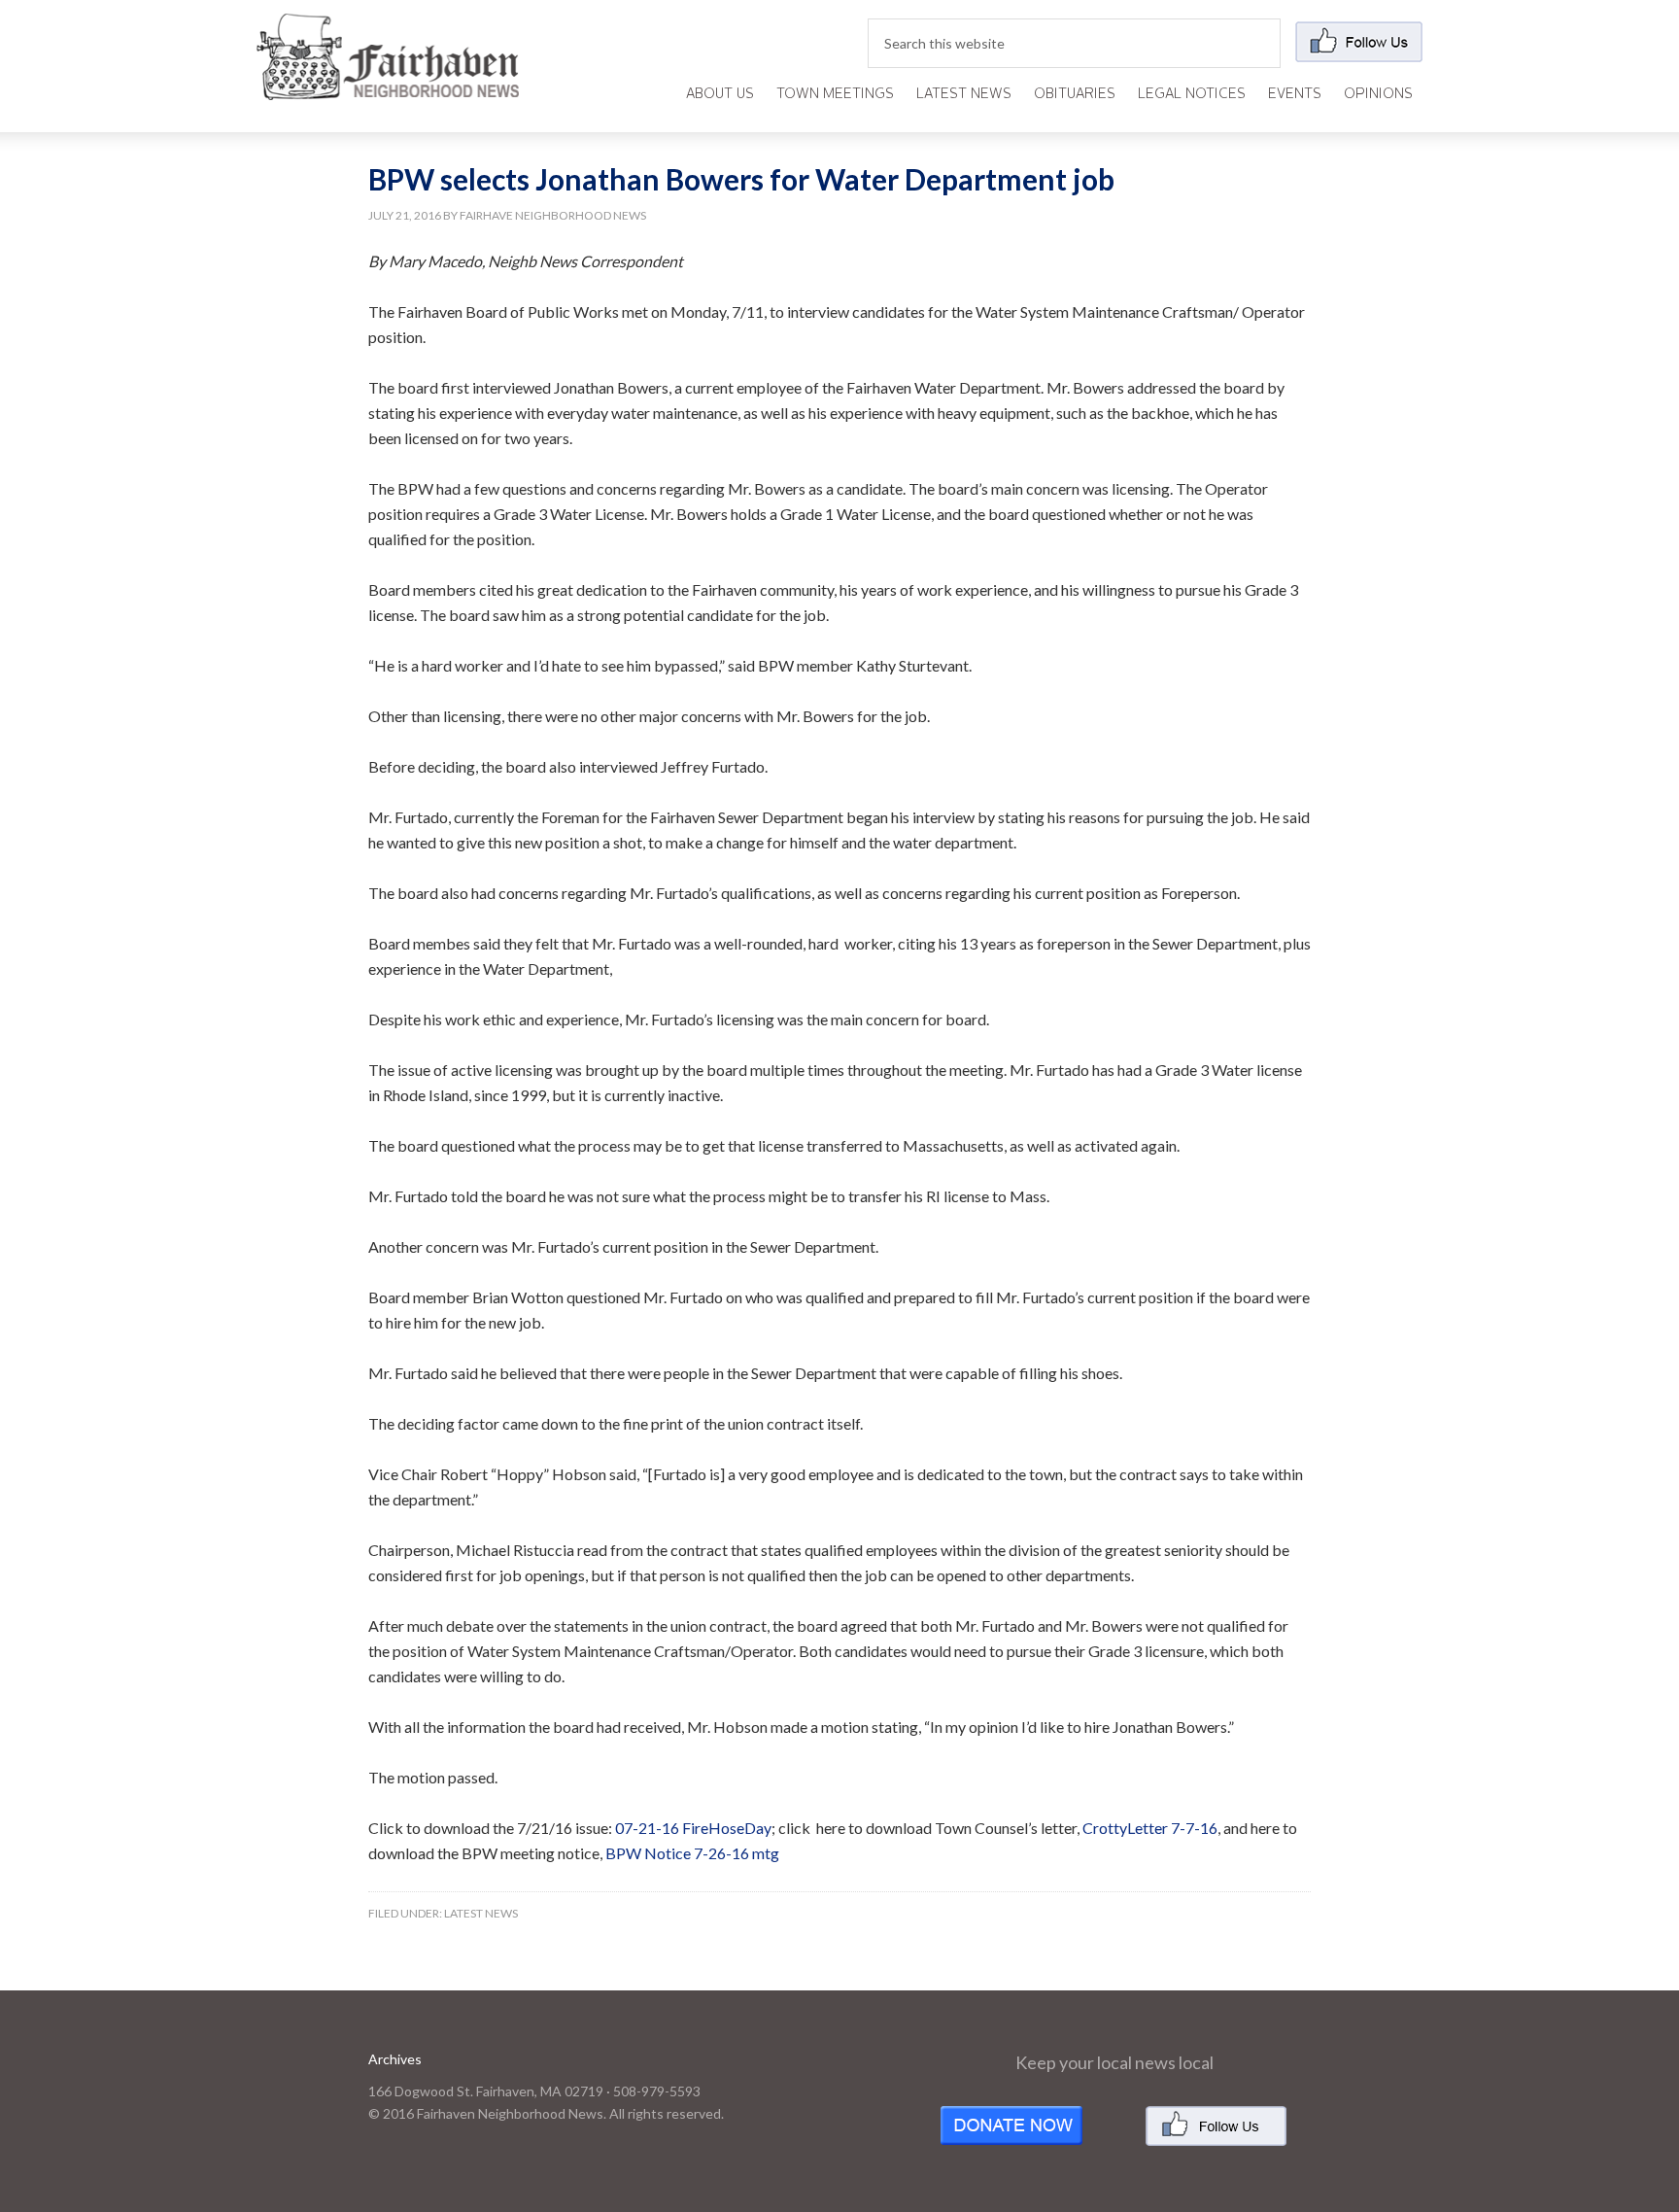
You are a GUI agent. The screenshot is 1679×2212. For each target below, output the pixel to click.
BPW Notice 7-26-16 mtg (692, 1853)
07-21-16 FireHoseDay (693, 1828)
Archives (395, 2059)
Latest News (481, 1913)
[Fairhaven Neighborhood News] (388, 84)
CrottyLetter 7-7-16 (1150, 1828)
